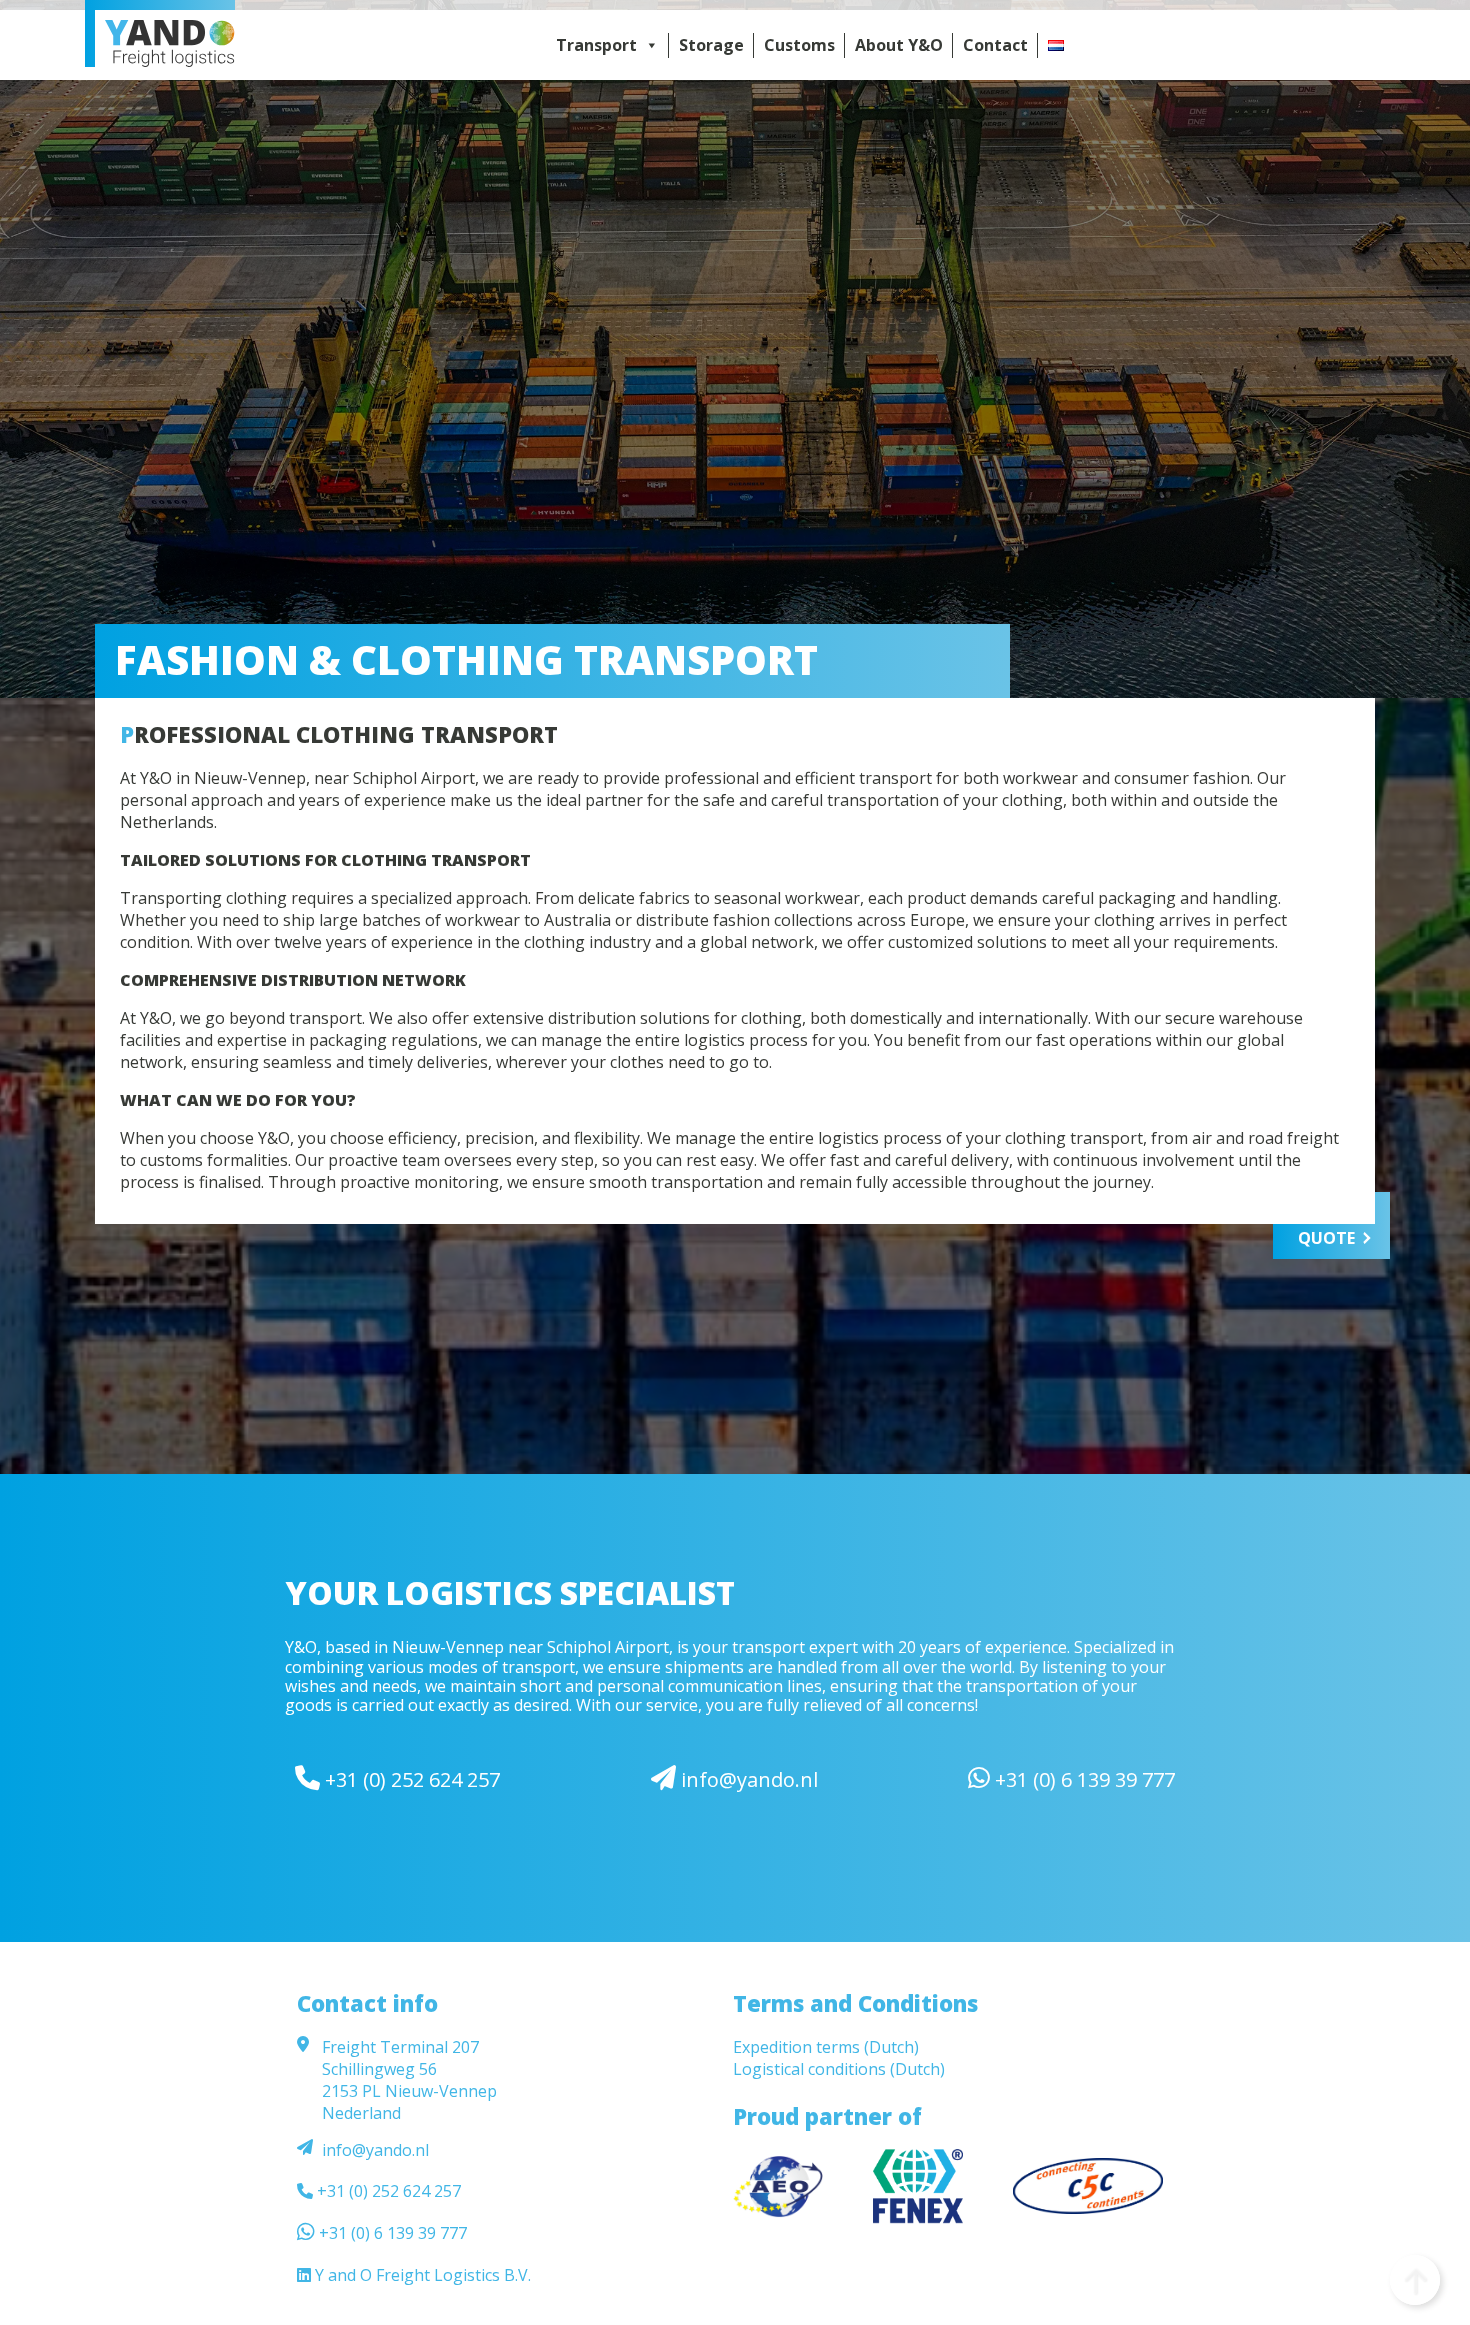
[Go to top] (1415, 2280)
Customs (799, 45)
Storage (711, 45)
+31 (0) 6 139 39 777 (1082, 1779)
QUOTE (1326, 1238)
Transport (596, 45)
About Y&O (899, 45)
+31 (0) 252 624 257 (410, 1779)
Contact (995, 45)
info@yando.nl (747, 1779)
